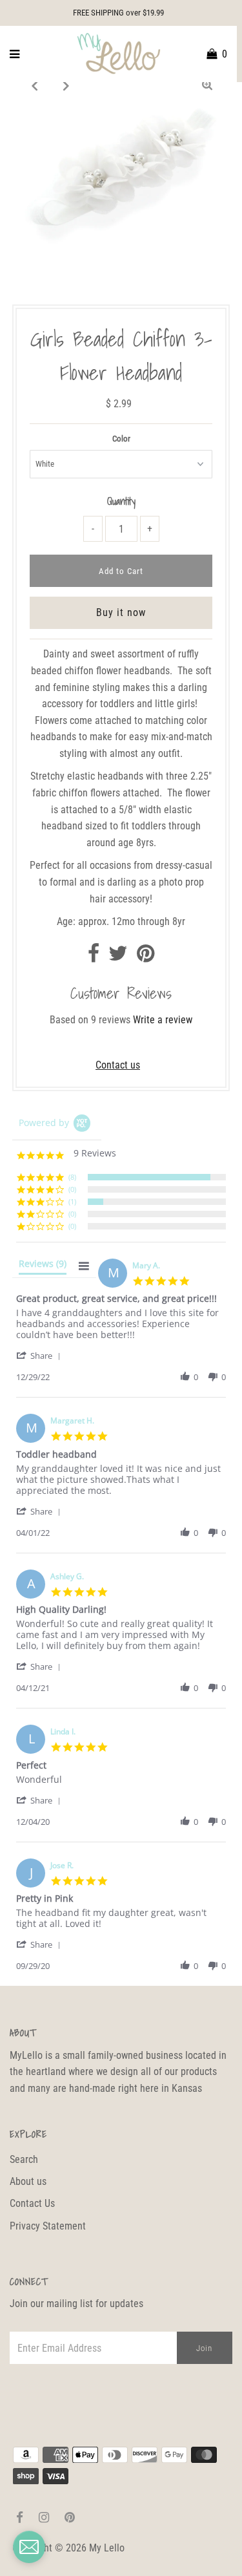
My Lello (107, 2548)
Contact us (118, 1065)
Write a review (163, 1020)
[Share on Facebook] (94, 957)
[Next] (66, 85)
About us (28, 2181)
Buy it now (121, 612)
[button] (41, 1355)
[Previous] (35, 85)
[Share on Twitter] (118, 957)
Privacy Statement (48, 2226)
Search (24, 2159)
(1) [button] (72, 1201)
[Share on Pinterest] (146, 957)
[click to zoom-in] (207, 85)
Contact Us (32, 2203)
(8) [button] (72, 1177)
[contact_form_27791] (29, 2547)
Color (121, 439)
